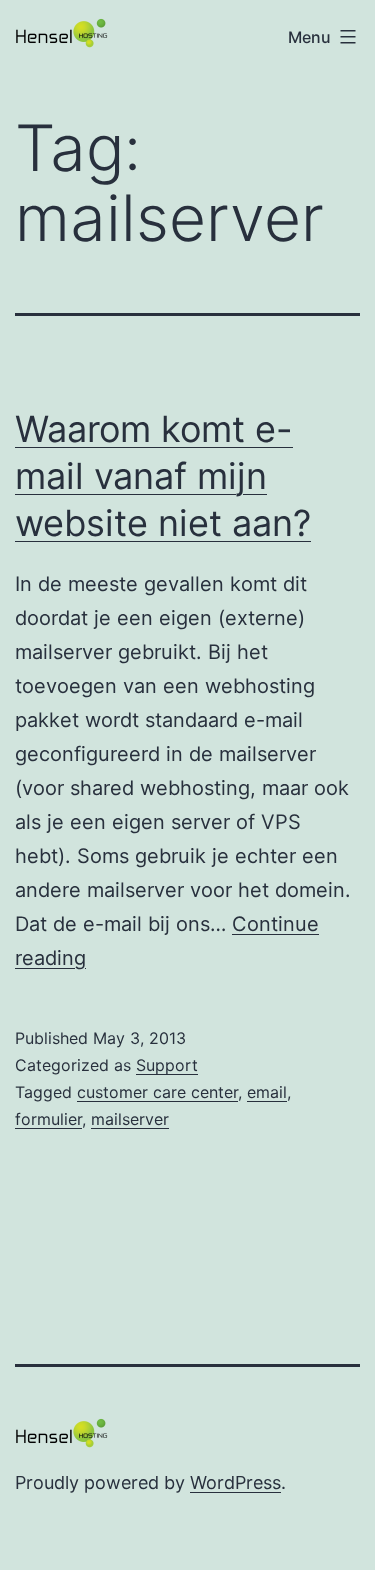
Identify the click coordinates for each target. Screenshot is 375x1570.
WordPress (235, 1482)
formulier (48, 1119)
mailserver (130, 1119)
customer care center (157, 1092)
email (267, 1092)
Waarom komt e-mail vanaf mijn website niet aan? (163, 476)
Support (167, 1065)
